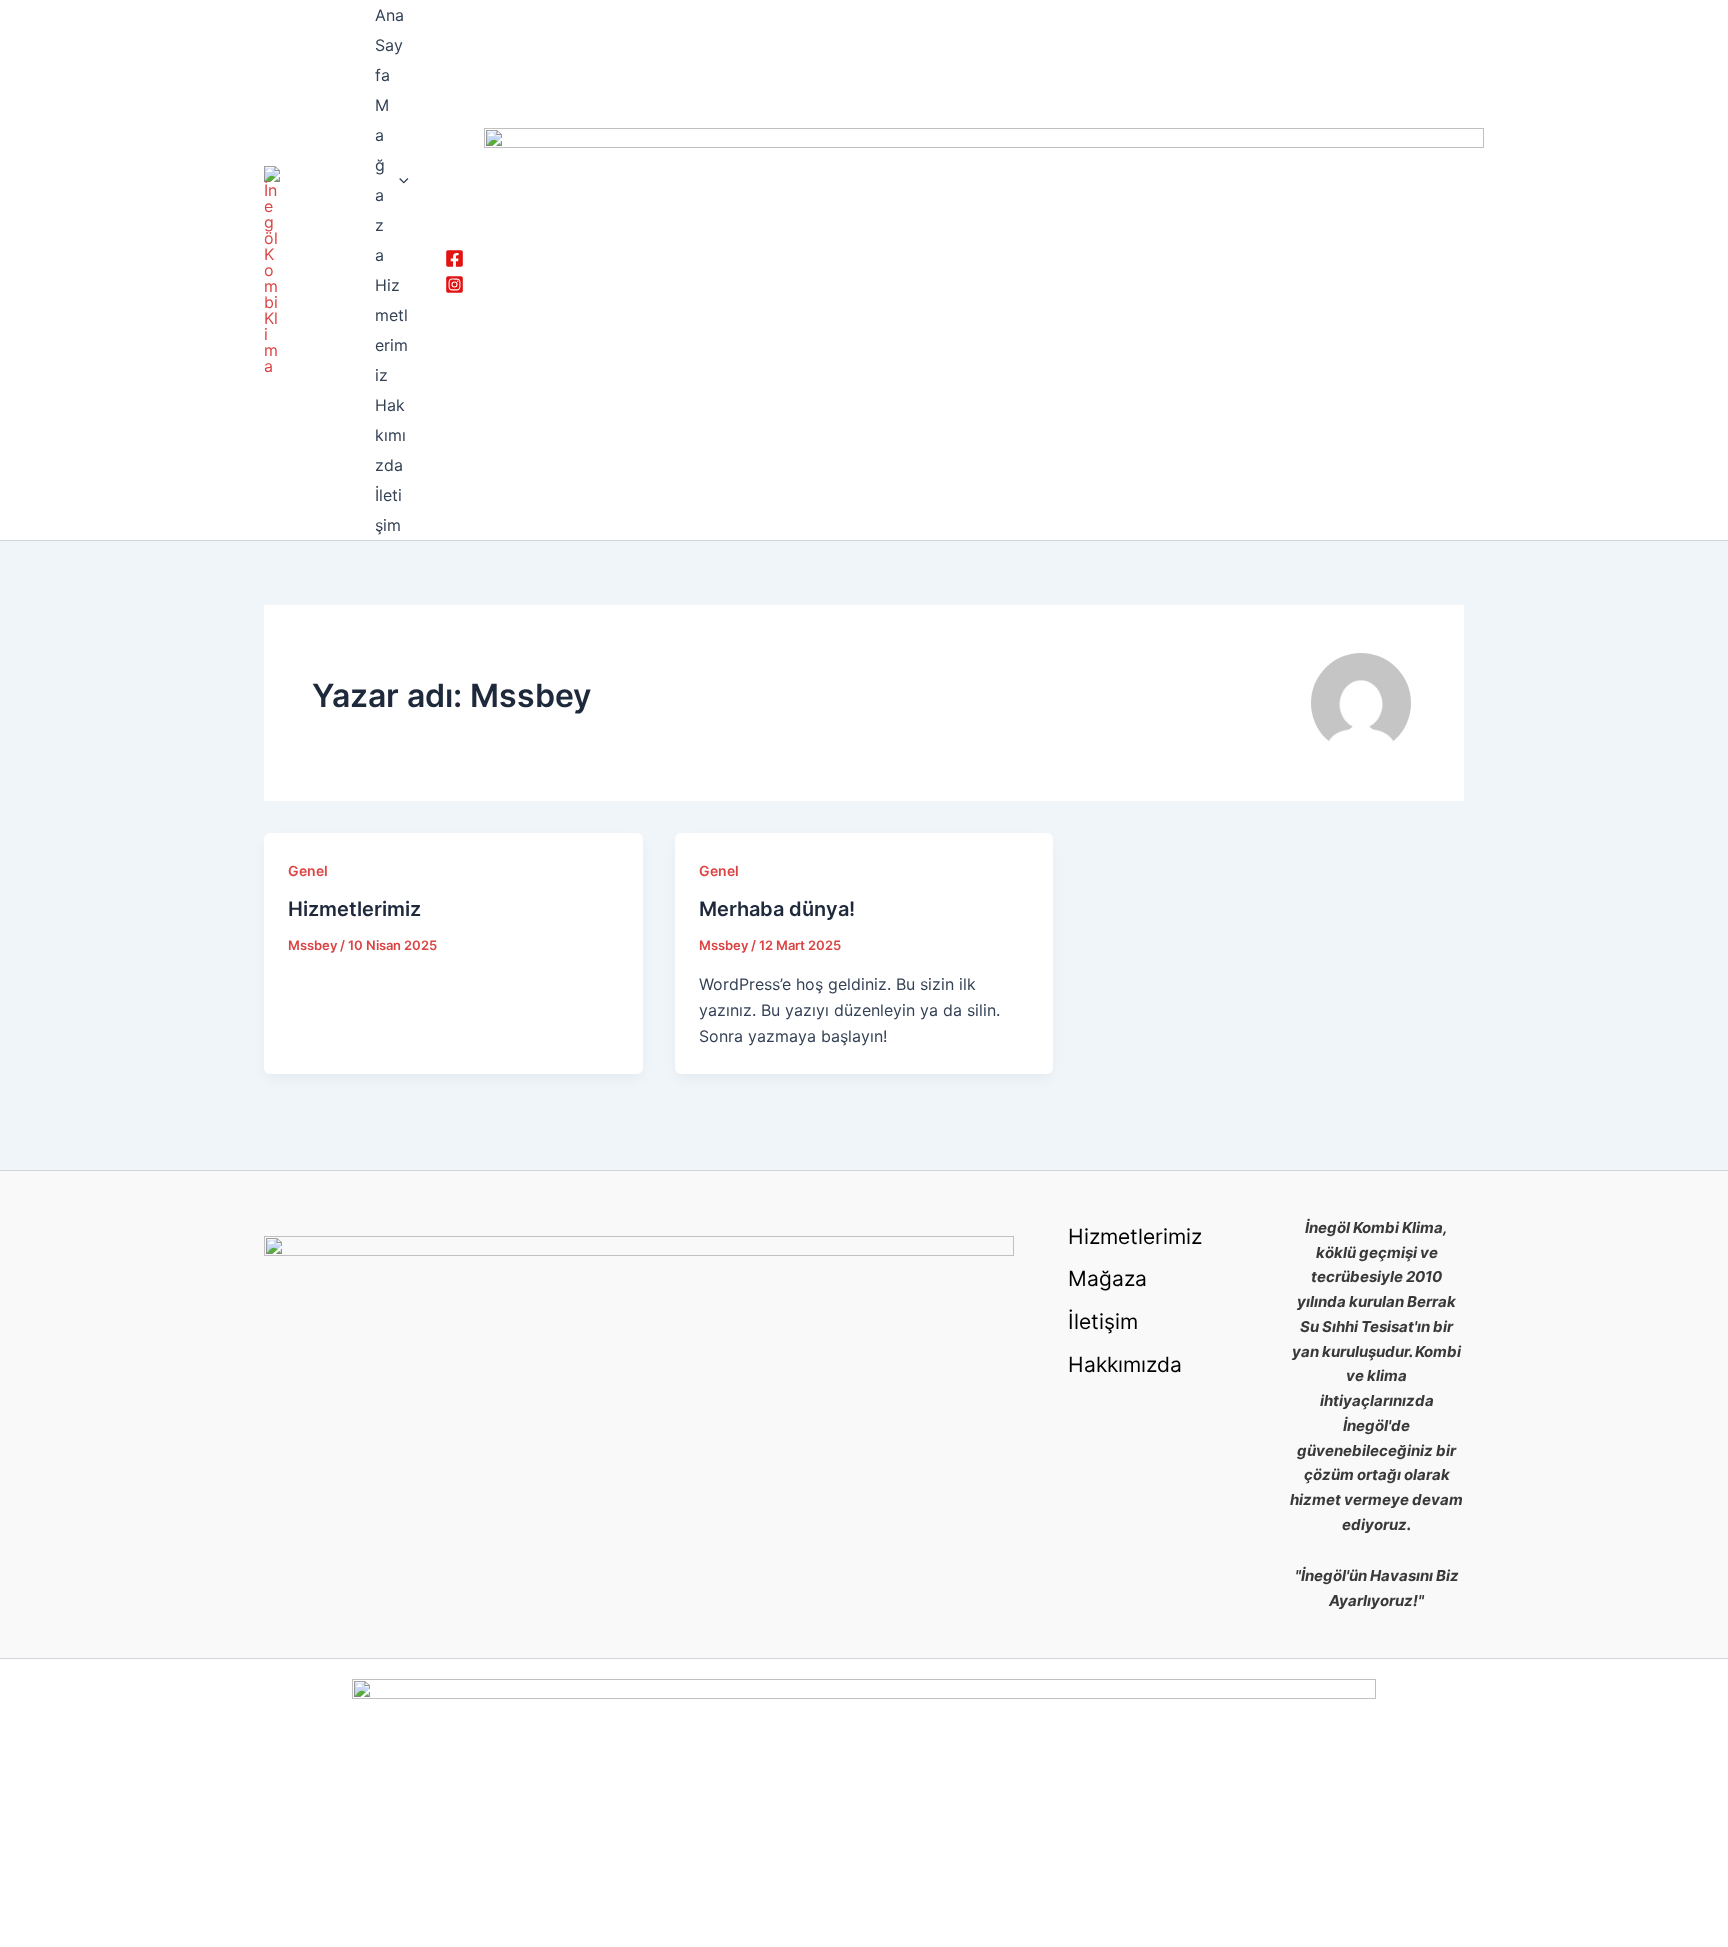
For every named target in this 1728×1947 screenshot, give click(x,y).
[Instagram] (454, 284)
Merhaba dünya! (777, 909)
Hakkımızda (390, 435)
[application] (399, 180)
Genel (308, 870)
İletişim (388, 510)
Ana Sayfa (389, 45)
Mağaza (382, 180)
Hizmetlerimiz (391, 330)
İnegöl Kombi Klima (307, 270)
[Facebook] (454, 258)
